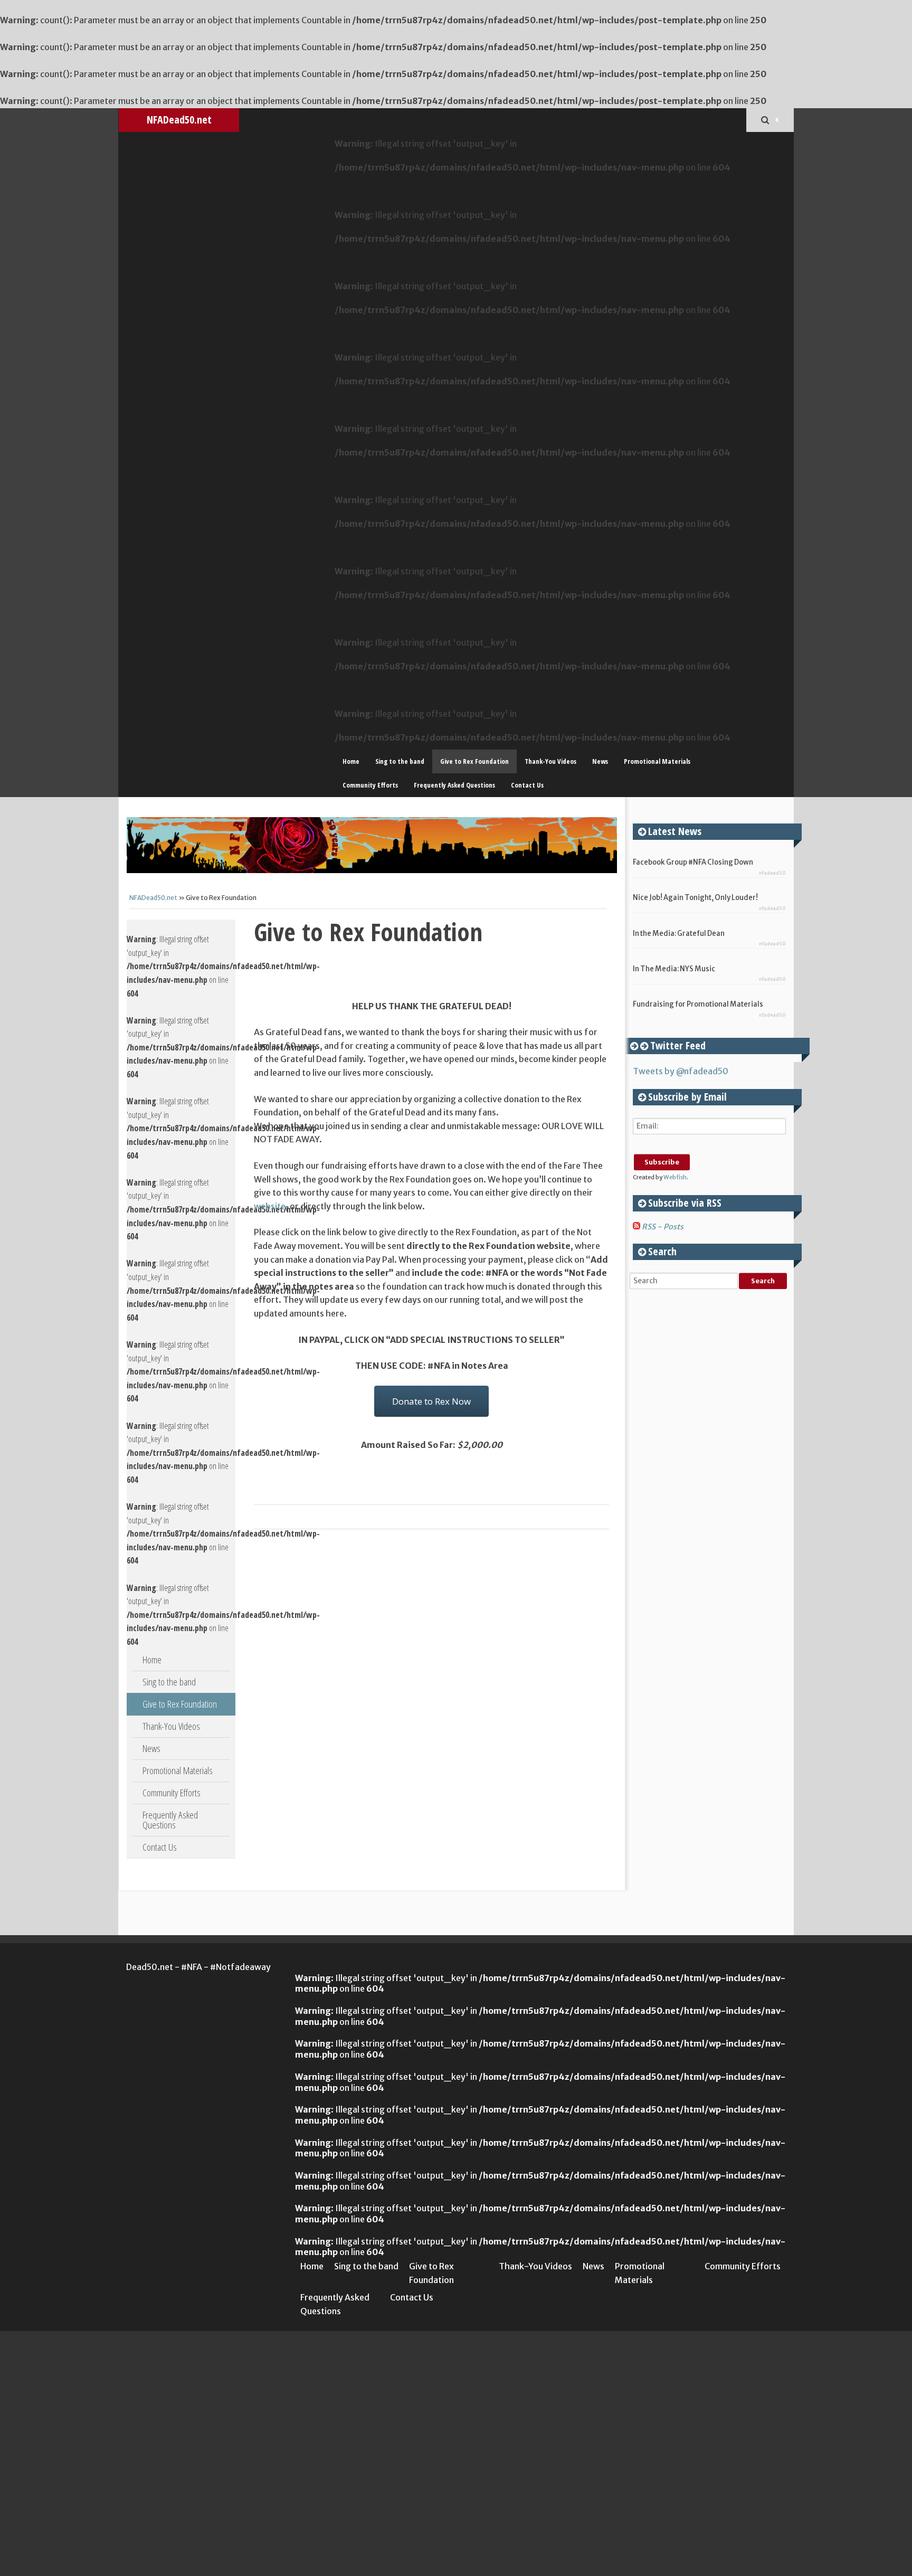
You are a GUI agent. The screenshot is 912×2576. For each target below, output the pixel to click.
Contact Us (527, 785)
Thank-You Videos (550, 761)
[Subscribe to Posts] (636, 1227)
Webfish (675, 1177)
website (270, 1206)
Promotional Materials (657, 761)
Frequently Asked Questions (454, 785)
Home (351, 761)
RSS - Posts (663, 1227)
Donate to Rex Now (431, 1401)
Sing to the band (400, 761)
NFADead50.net (179, 120)
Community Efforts (370, 785)
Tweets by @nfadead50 (681, 1071)
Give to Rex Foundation (474, 761)
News (600, 761)
